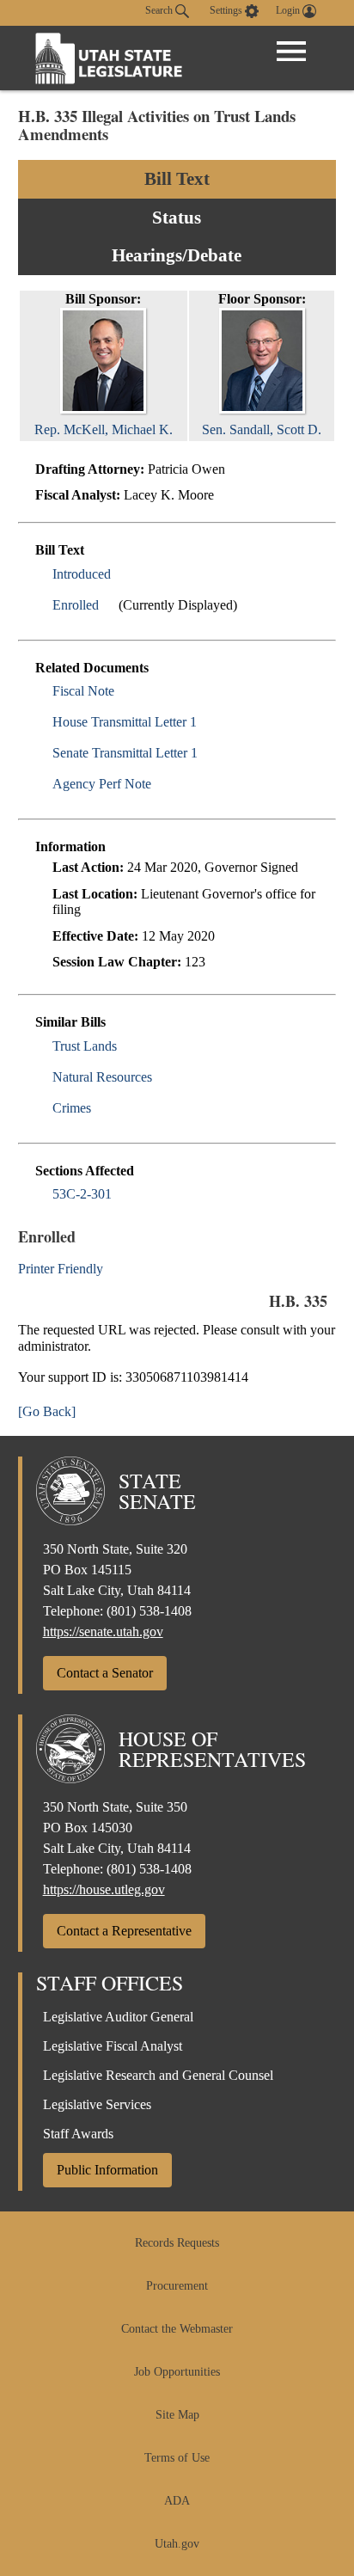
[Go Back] (47, 1411)
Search (160, 10)
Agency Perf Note (102, 784)
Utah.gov (177, 2544)
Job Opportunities (177, 2372)
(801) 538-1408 (149, 1611)
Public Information (107, 2170)
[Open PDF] (121, 574)
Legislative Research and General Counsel (158, 2075)
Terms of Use (177, 2458)
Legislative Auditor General (118, 2017)
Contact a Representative (124, 1931)
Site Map (177, 2415)
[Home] (109, 58)
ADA (177, 2501)
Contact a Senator (105, 1673)
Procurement (177, 2286)
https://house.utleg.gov (104, 1889)
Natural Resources (102, 1077)
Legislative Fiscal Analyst (113, 2046)
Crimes (72, 1108)
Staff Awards (78, 2134)
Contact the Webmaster (177, 2329)
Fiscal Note (83, 691)
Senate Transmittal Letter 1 (125, 753)
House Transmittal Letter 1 (125, 722)
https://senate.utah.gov (103, 1631)
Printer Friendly (62, 1269)
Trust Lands (85, 1046)
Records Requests (177, 2243)
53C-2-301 (82, 1194)
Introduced (82, 574)
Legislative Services (97, 2104)
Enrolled (76, 605)
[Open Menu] (291, 52)
